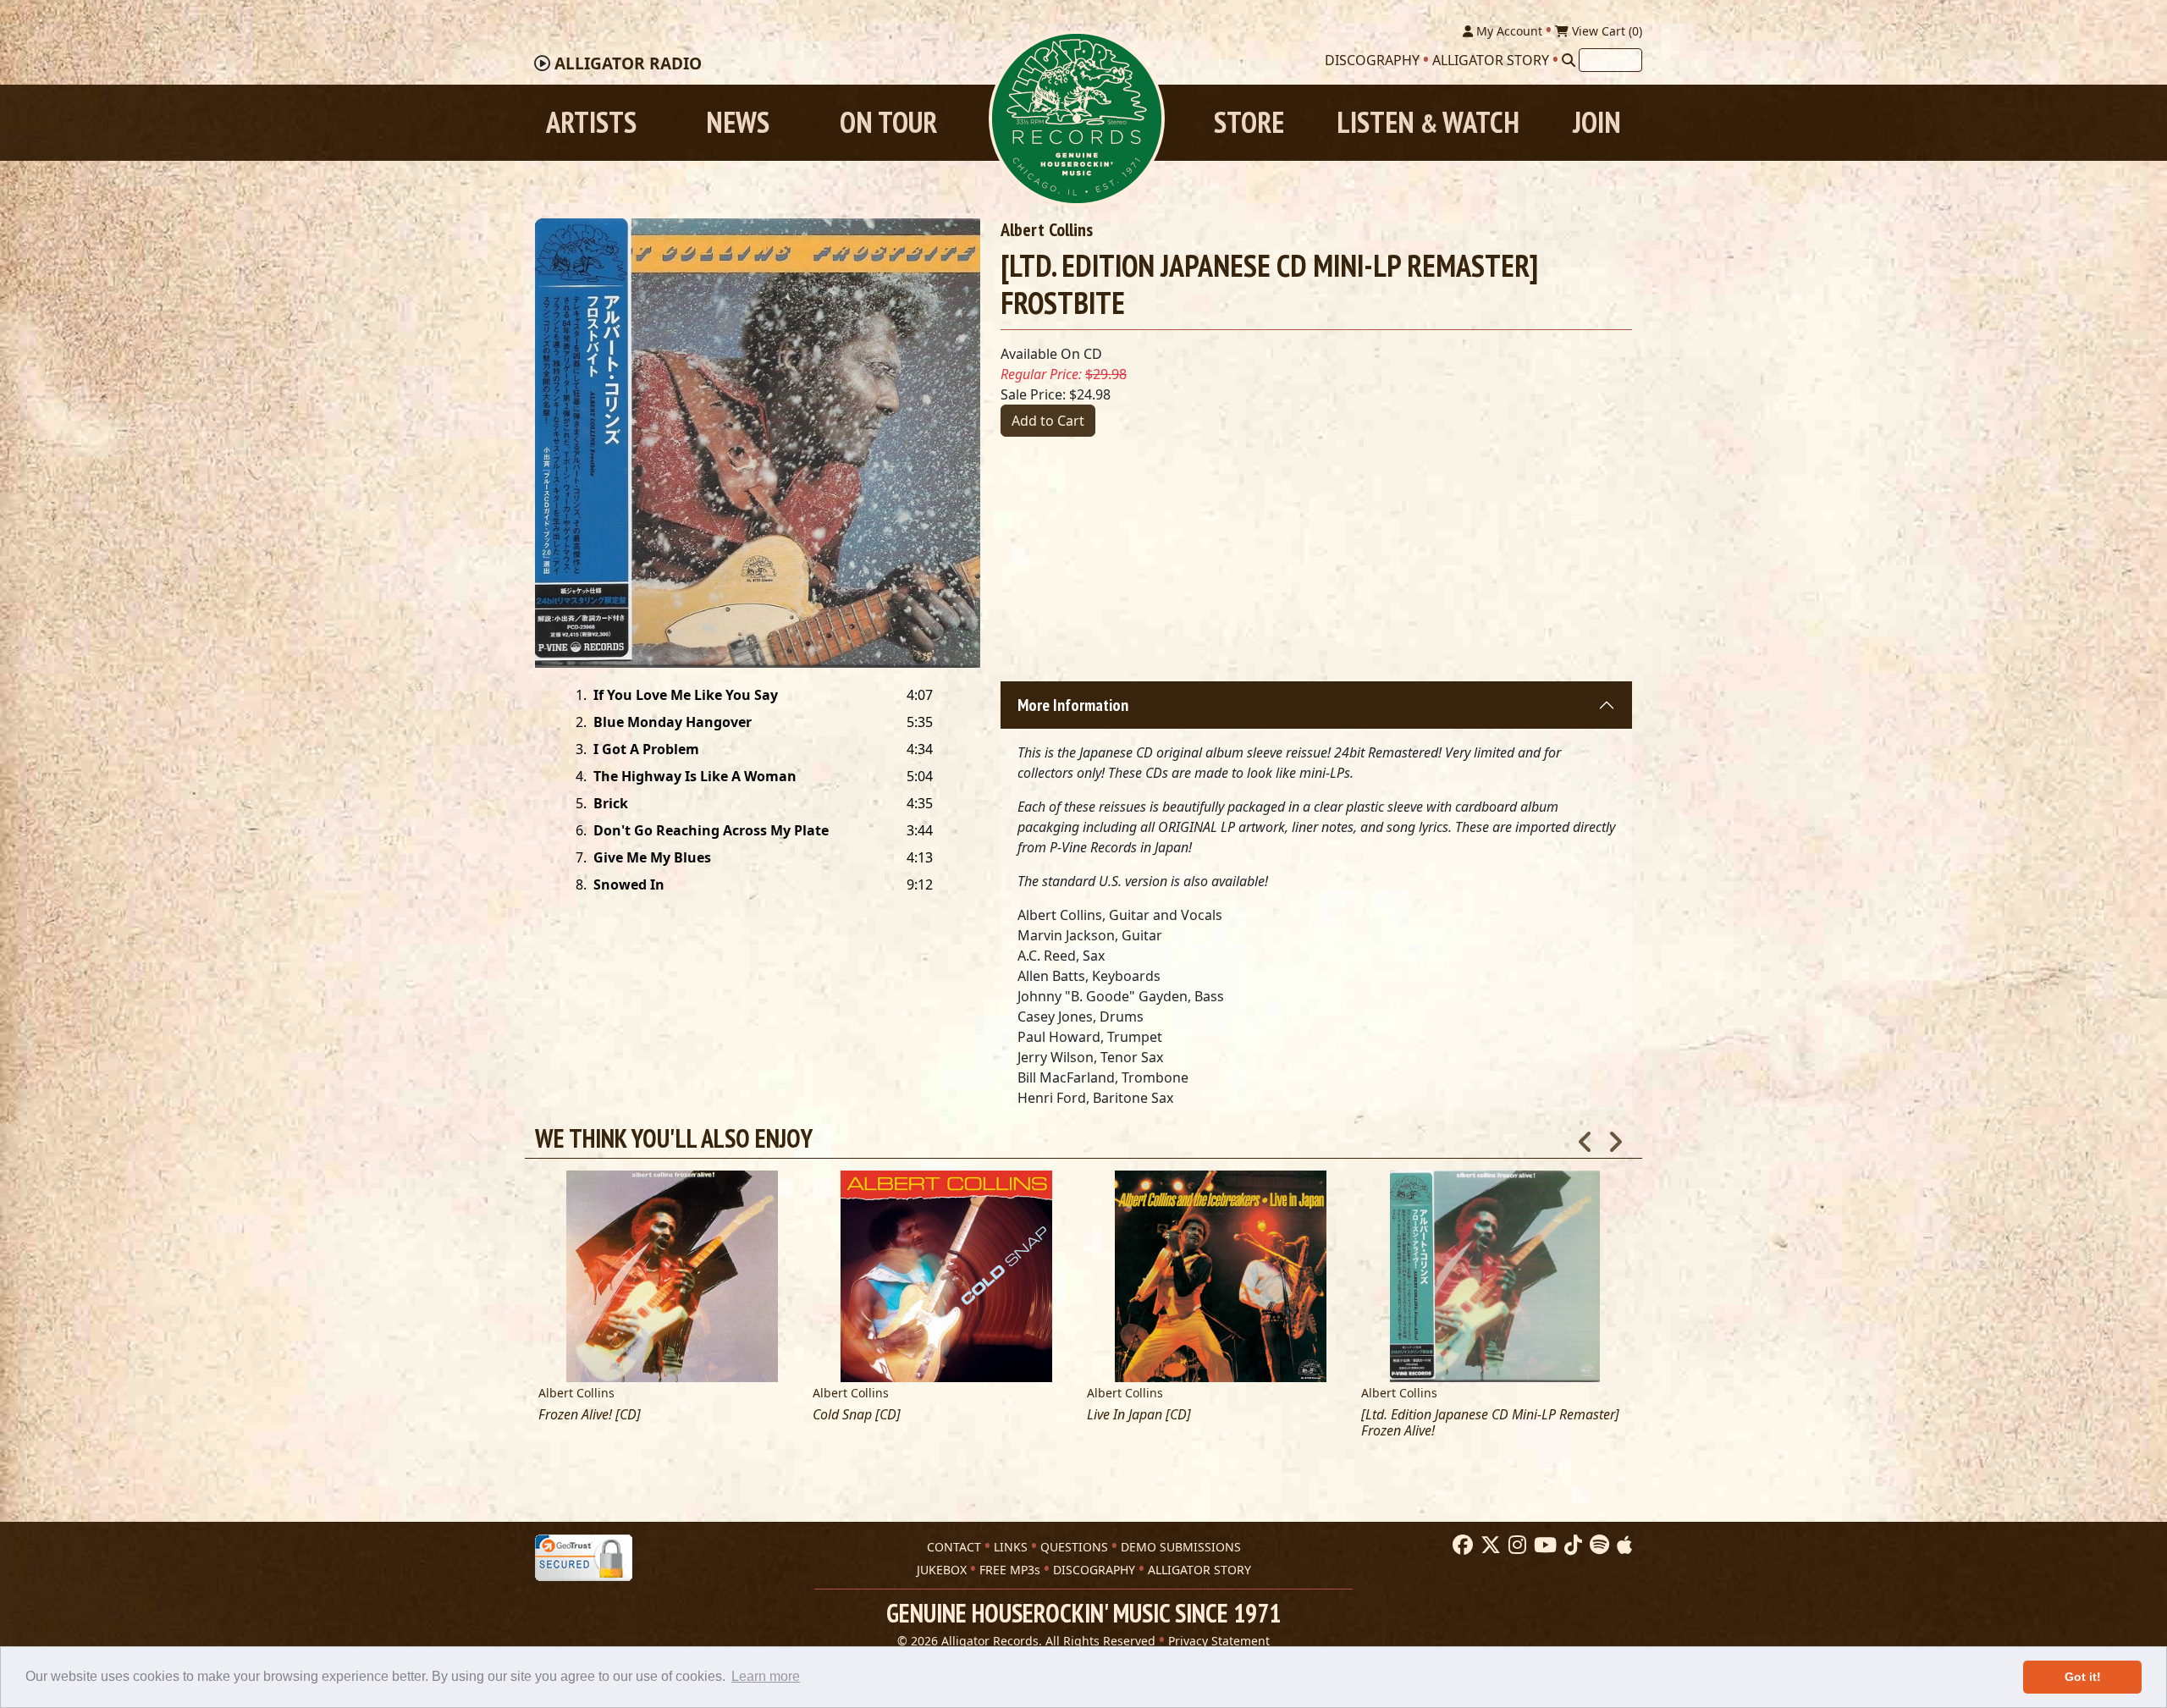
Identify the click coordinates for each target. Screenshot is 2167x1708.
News (738, 122)
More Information (1073, 705)
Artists (591, 122)
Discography (1372, 60)
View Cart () (1605, 31)
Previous (1585, 1137)
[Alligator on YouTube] (1543, 1545)
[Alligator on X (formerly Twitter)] (1489, 1545)
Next (1615, 1137)
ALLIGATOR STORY (1199, 1570)
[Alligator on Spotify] (1597, 1545)
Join (1597, 122)
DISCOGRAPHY (1094, 1570)
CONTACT (954, 1547)
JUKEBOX (942, 1570)
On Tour (888, 122)
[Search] (1569, 60)
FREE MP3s (1010, 1570)
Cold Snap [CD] (857, 1415)
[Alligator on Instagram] (1515, 1545)
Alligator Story (1491, 60)
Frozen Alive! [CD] (590, 1415)
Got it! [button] (2083, 1677)
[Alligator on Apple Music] (1622, 1545)
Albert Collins (1047, 229)
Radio (628, 63)
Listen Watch (1428, 122)
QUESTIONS (1074, 1547)
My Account (1508, 31)
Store (1249, 122)
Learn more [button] (766, 1676)
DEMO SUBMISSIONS (1181, 1547)
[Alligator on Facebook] (1461, 1545)
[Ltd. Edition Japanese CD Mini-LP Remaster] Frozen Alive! (1490, 1423)
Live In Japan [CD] (1139, 1415)
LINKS (1011, 1547)
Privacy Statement (1219, 1641)
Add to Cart (1048, 421)
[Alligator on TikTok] (1571, 1545)
